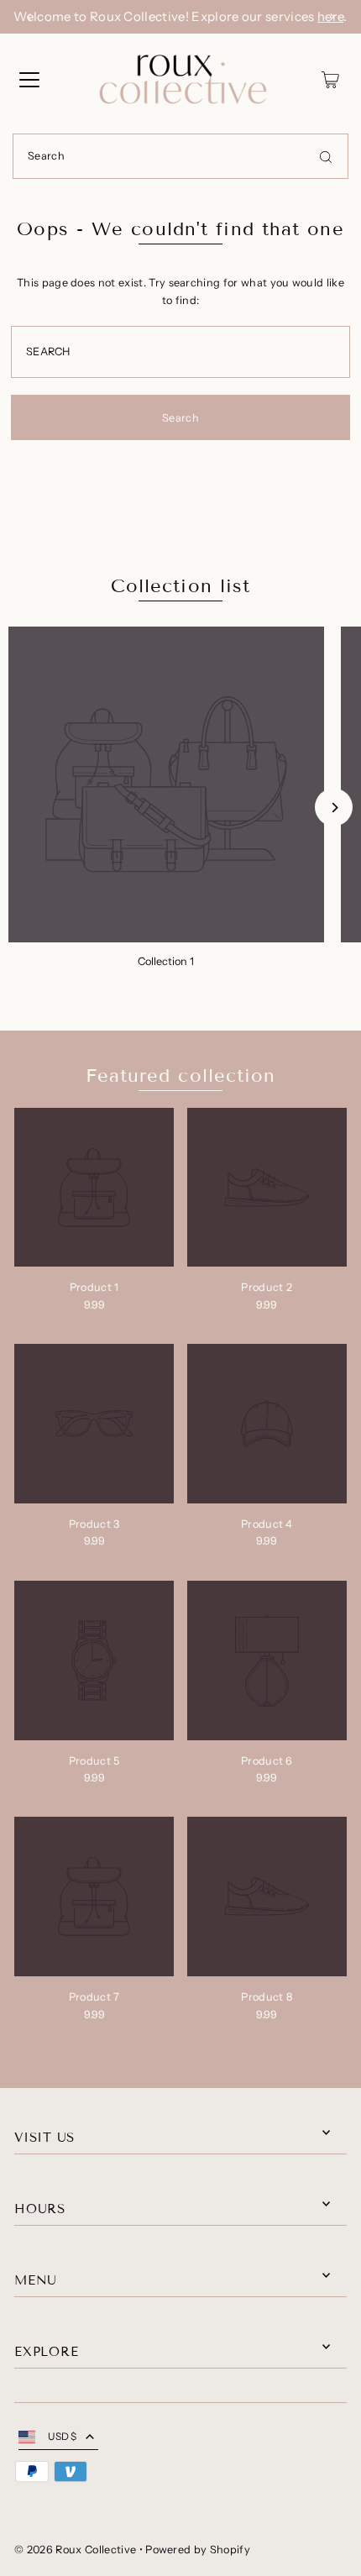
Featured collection (181, 1076)
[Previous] (29, 17)
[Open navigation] (29, 80)
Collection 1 (166, 961)
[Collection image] (166, 784)
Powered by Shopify (198, 2550)
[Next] (332, 17)
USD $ (63, 2436)
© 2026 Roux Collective (75, 2550)
